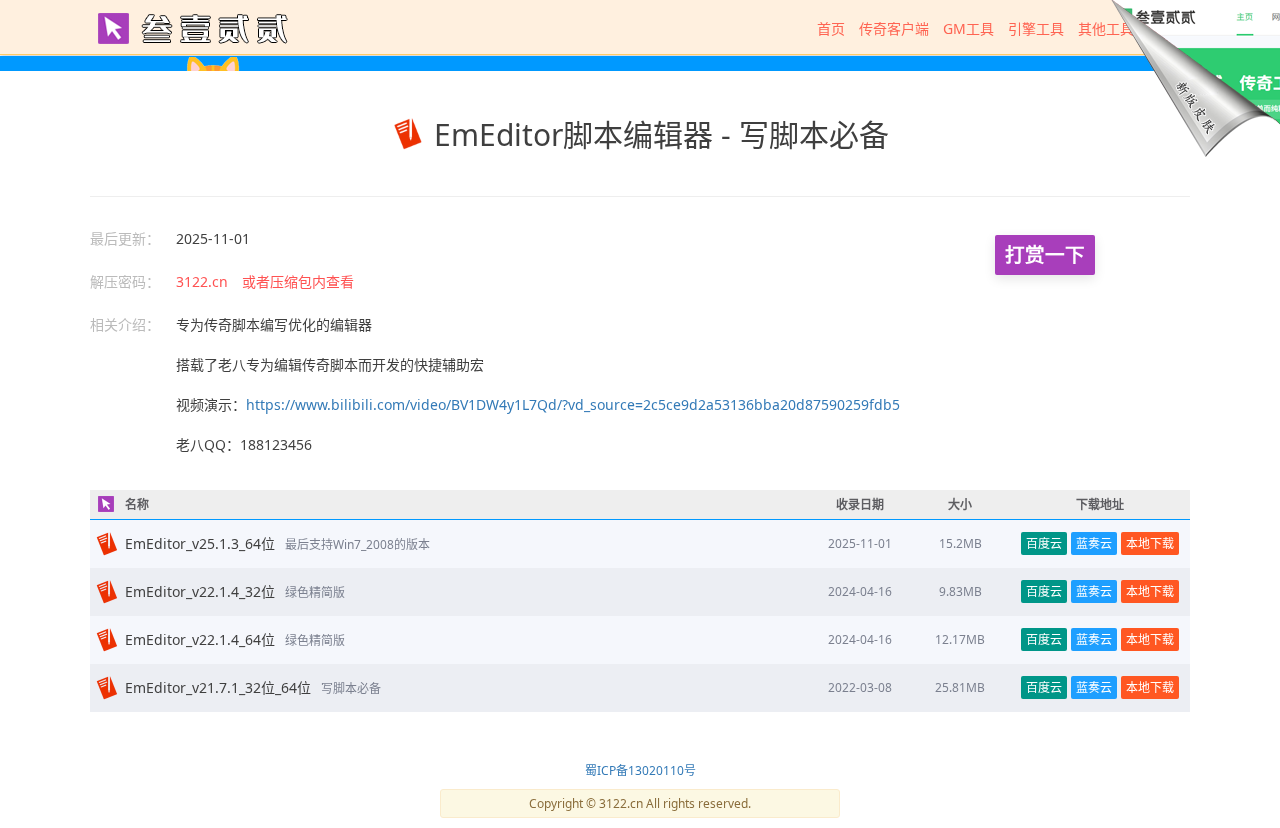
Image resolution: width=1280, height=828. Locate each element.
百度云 (1044, 543)
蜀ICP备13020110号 (640, 770)
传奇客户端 (894, 28)
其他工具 (1106, 28)
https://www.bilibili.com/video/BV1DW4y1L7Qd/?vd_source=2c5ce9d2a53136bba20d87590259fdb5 (573, 404)
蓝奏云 (1094, 543)
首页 (831, 28)
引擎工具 (1036, 28)
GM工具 (968, 28)
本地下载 (1150, 543)
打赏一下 (1045, 254)
